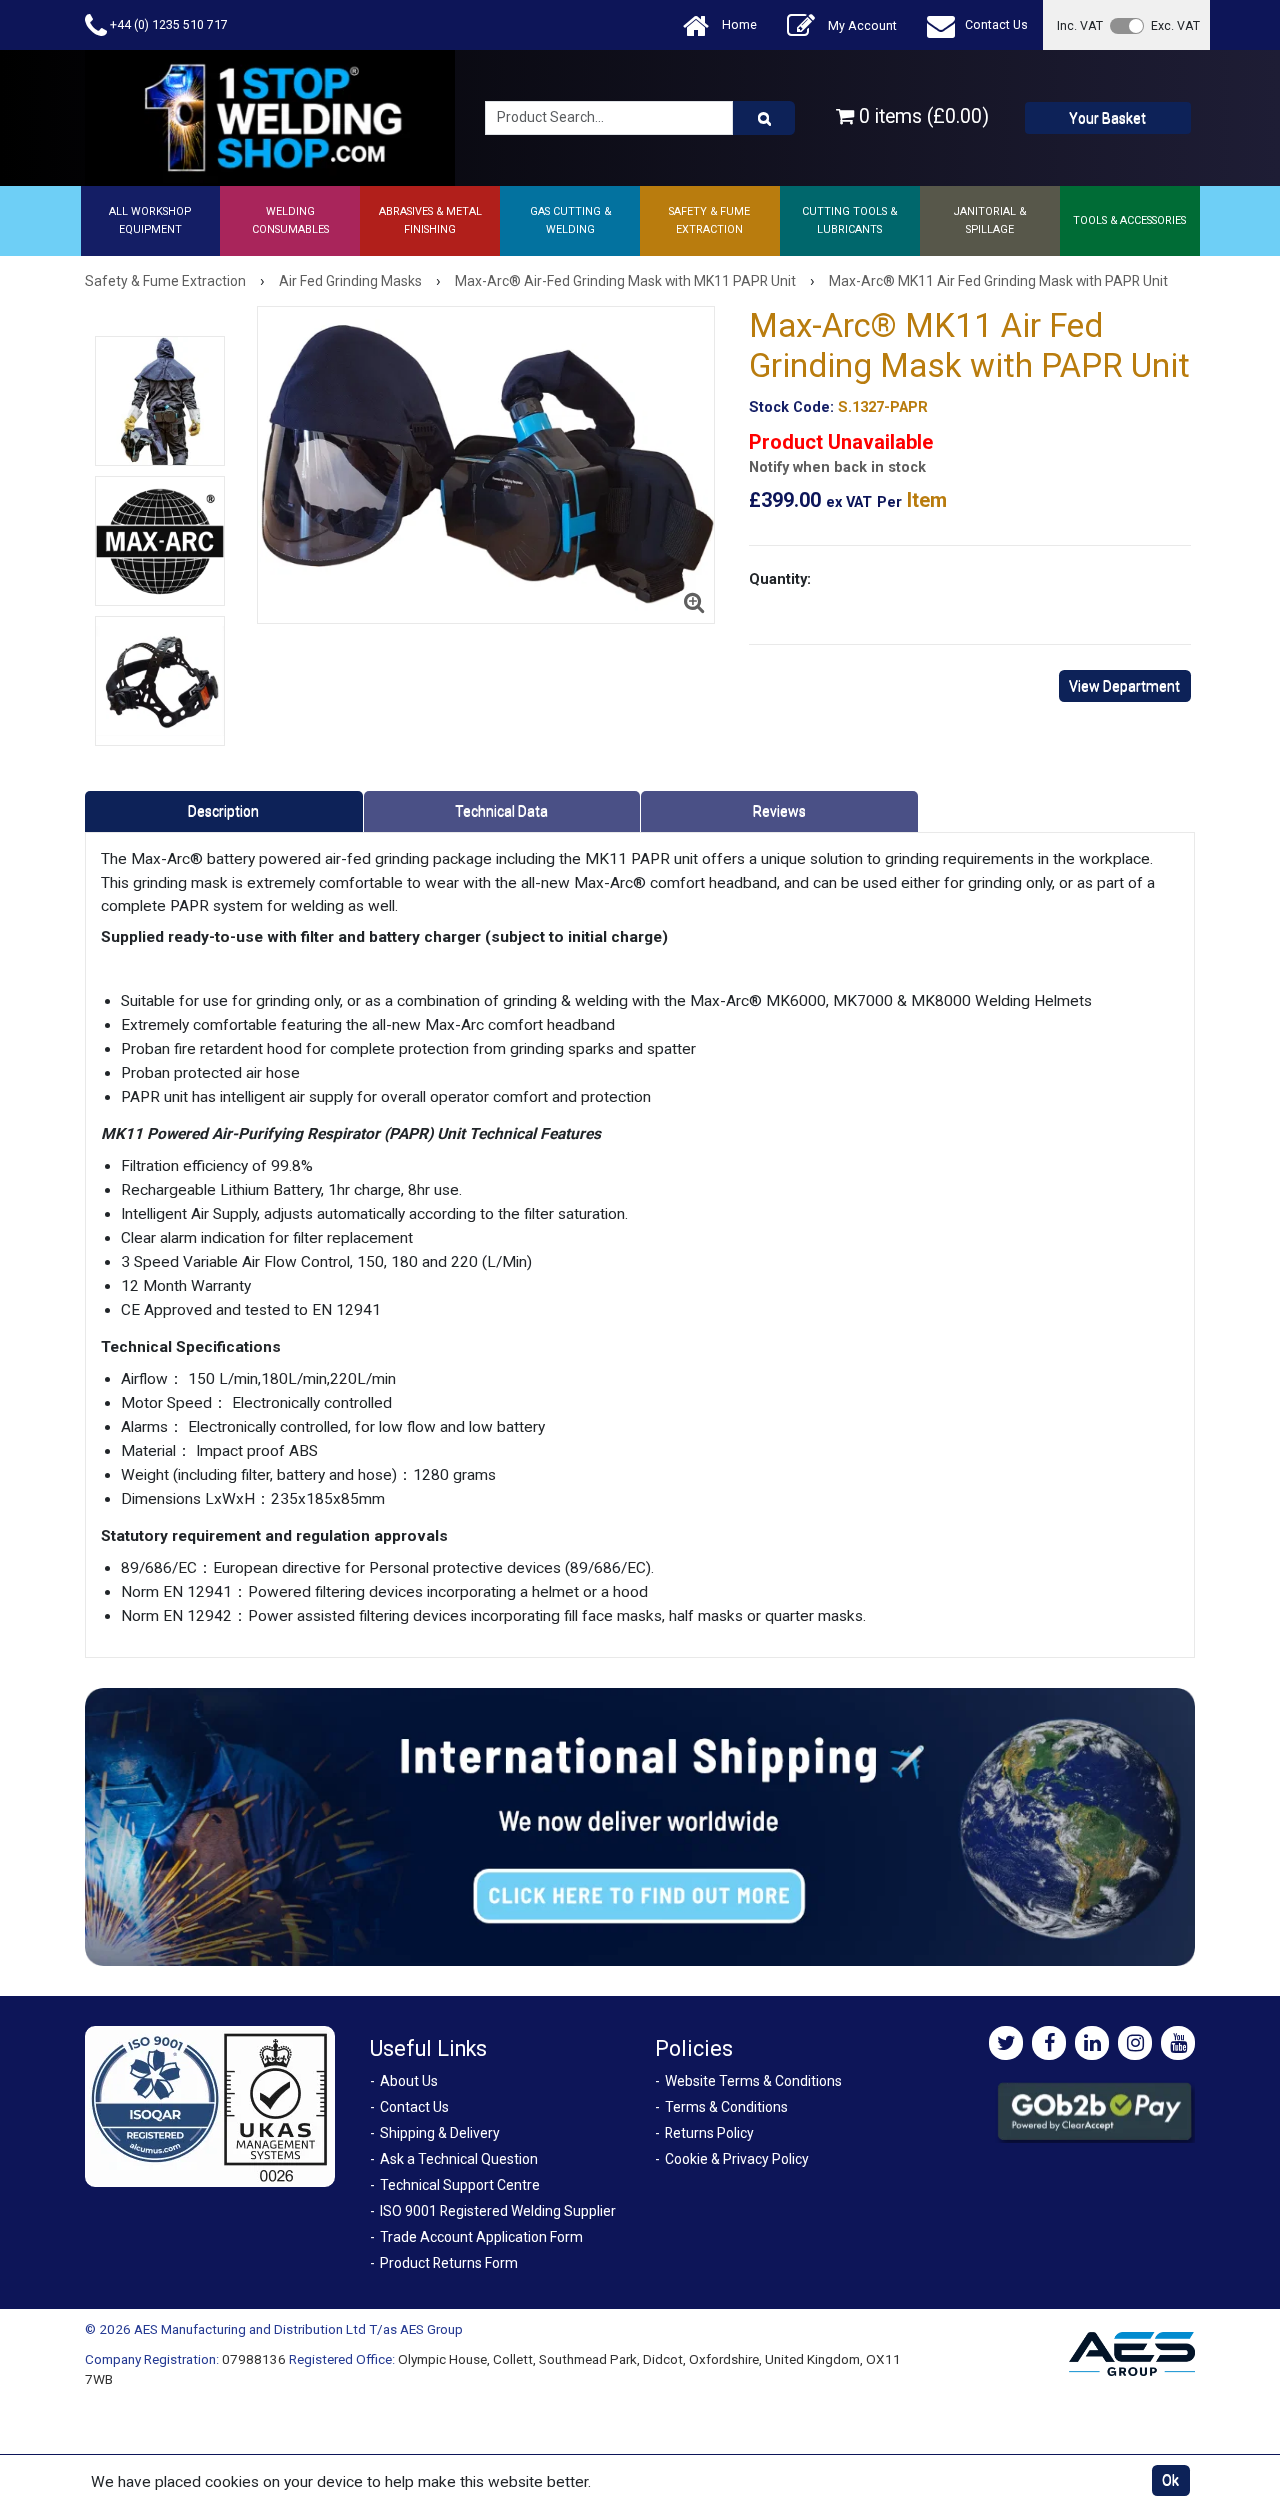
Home (738, 24)
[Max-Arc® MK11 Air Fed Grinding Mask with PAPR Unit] (486, 465)
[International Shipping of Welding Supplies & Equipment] (640, 1826)
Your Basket (1107, 118)
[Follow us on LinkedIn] (1092, 2043)
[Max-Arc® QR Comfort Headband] (160, 681)
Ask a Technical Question (459, 2159)
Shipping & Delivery (440, 2133)
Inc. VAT (1080, 25)
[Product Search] (764, 118)
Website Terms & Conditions (753, 2081)
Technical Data (501, 811)
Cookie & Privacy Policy (737, 2159)
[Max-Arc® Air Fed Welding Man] (160, 401)
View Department (1124, 686)
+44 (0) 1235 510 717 (167, 24)
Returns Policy (709, 2133)
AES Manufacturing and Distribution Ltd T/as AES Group (298, 2329)
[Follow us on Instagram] (1135, 2043)
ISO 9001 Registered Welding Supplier (498, 2211)
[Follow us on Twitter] (1006, 2043)
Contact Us (996, 24)
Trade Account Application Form (481, 2237)
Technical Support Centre (460, 2185)
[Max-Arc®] (160, 541)
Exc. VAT (1175, 25)
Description (223, 811)
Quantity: (780, 579)
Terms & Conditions (726, 2107)
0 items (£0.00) (921, 116)
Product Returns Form (449, 2263)
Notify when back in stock (837, 467)
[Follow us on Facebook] (1049, 2043)
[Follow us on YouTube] (1178, 2043)
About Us (409, 2081)
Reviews (779, 811)
